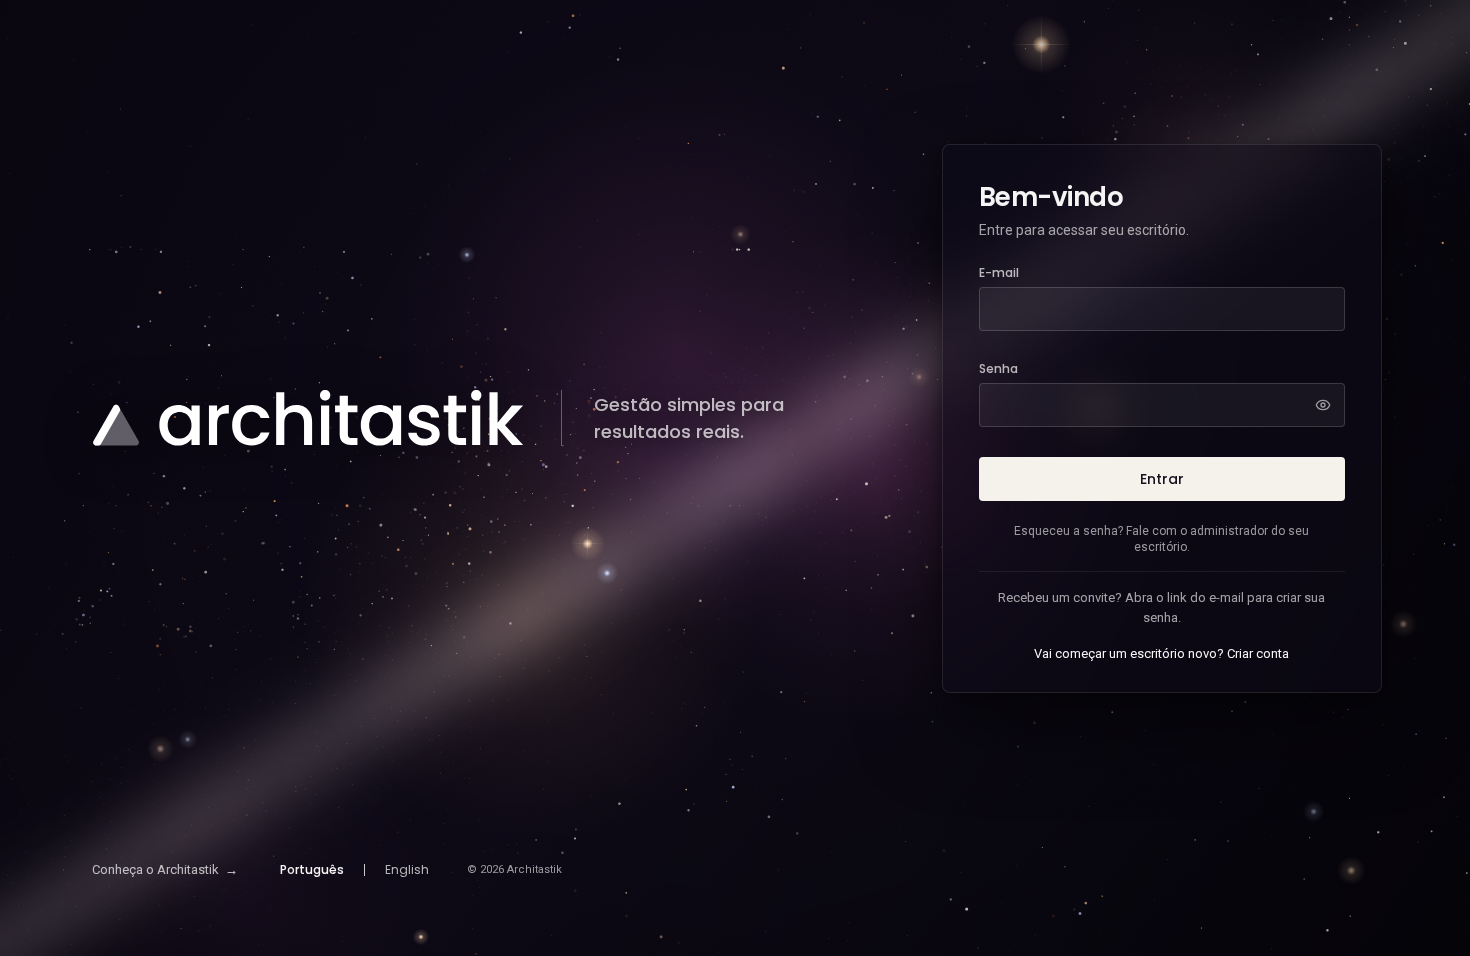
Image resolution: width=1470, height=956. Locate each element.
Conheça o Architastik (165, 869)
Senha (998, 369)
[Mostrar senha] (1323, 405)
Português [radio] (312, 869)
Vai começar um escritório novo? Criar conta (1161, 653)
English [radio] (407, 869)
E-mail (999, 273)
